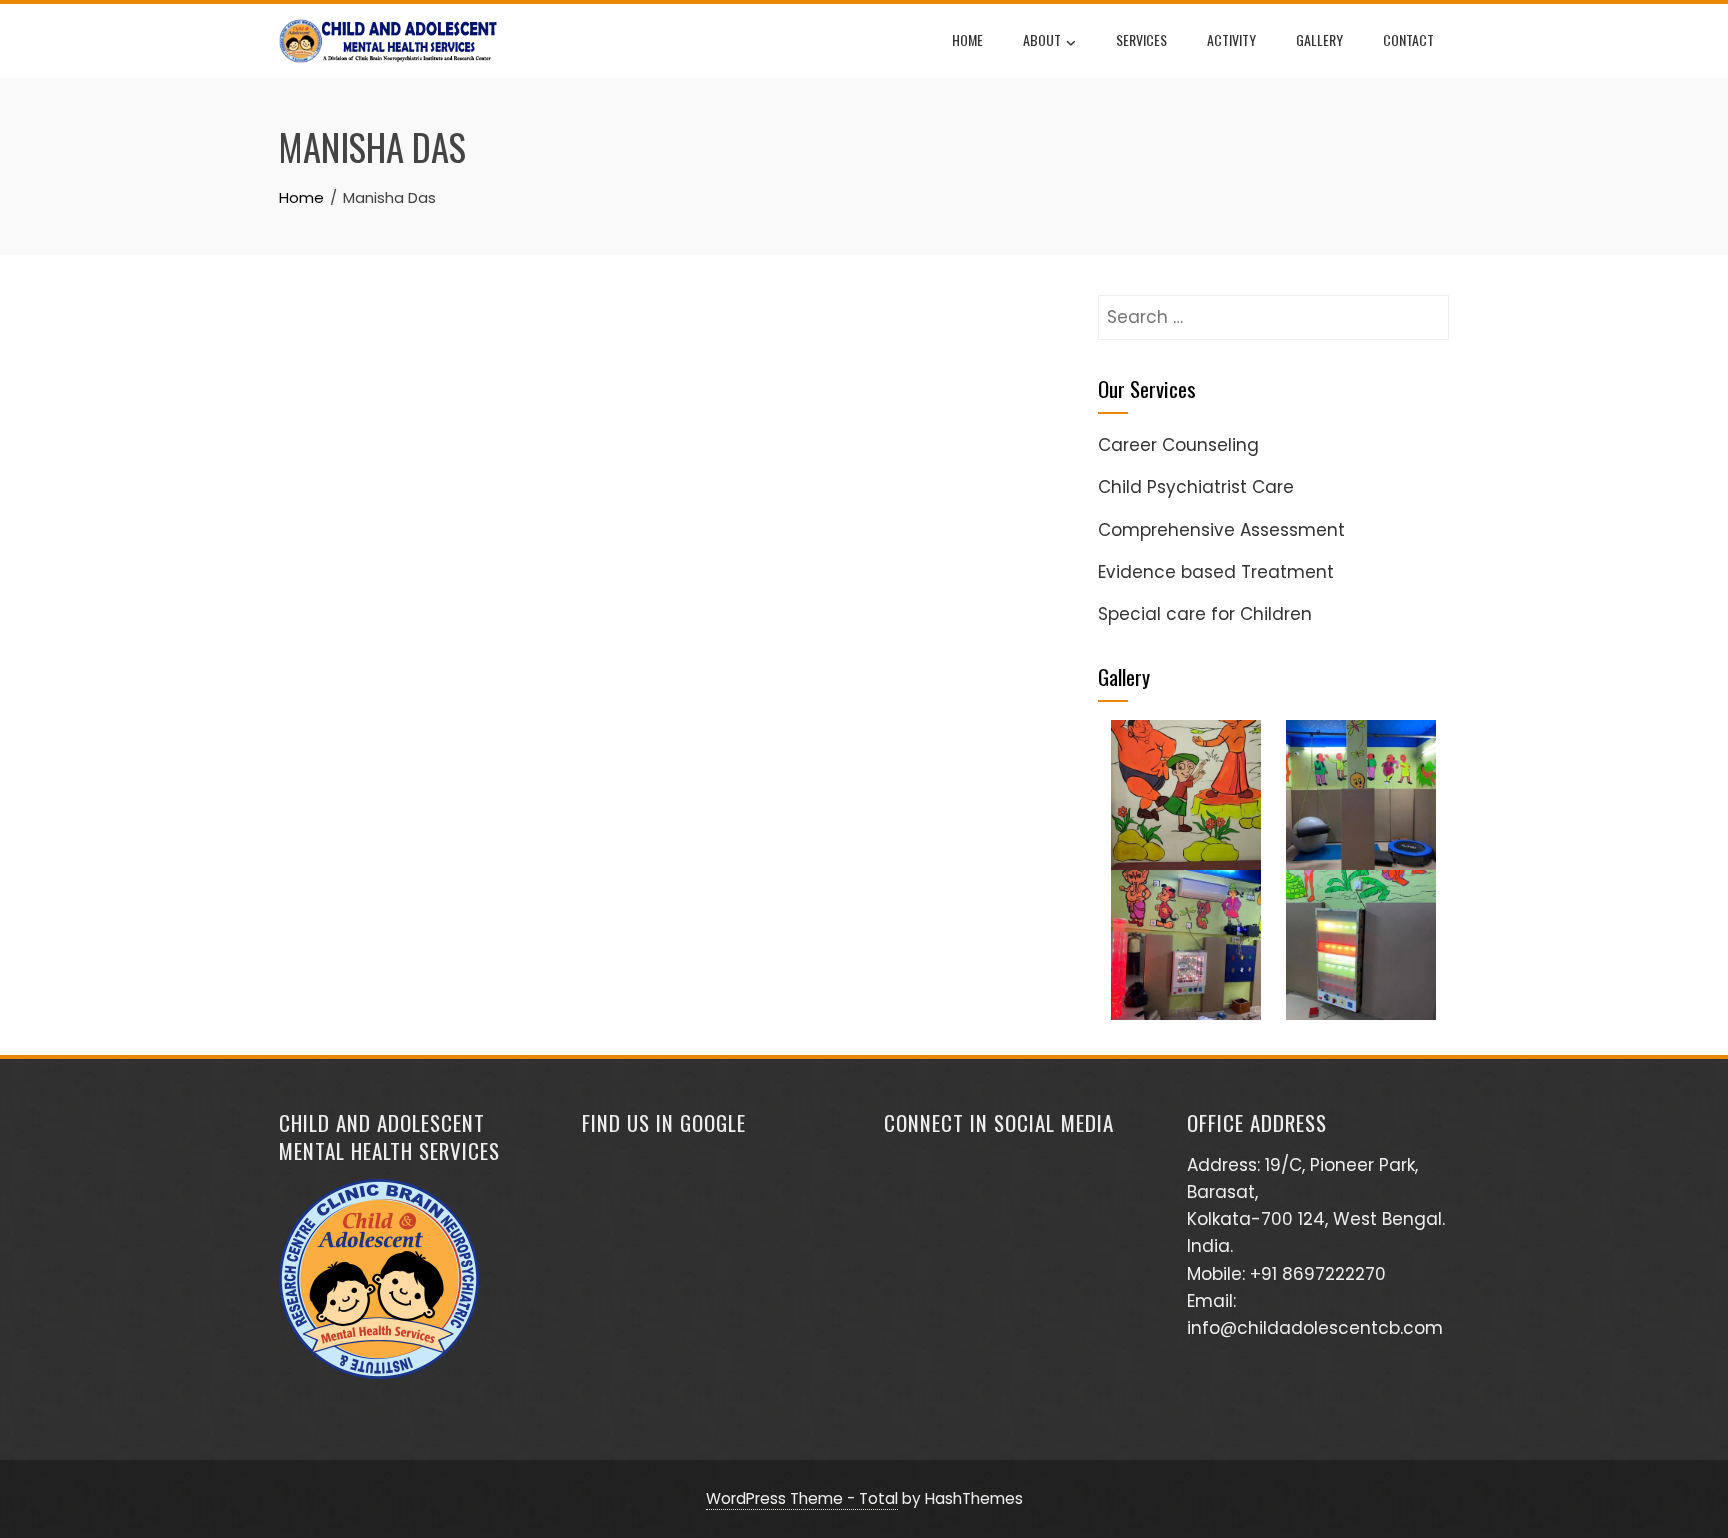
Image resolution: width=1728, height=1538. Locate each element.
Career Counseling (1178, 445)
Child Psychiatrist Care (1196, 487)
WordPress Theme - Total (802, 1498)
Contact (1408, 39)
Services (1141, 39)
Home (967, 39)
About (1042, 39)
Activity (1231, 39)
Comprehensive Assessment (1221, 530)
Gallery (1319, 39)
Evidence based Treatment (1216, 572)
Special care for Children (1205, 614)
